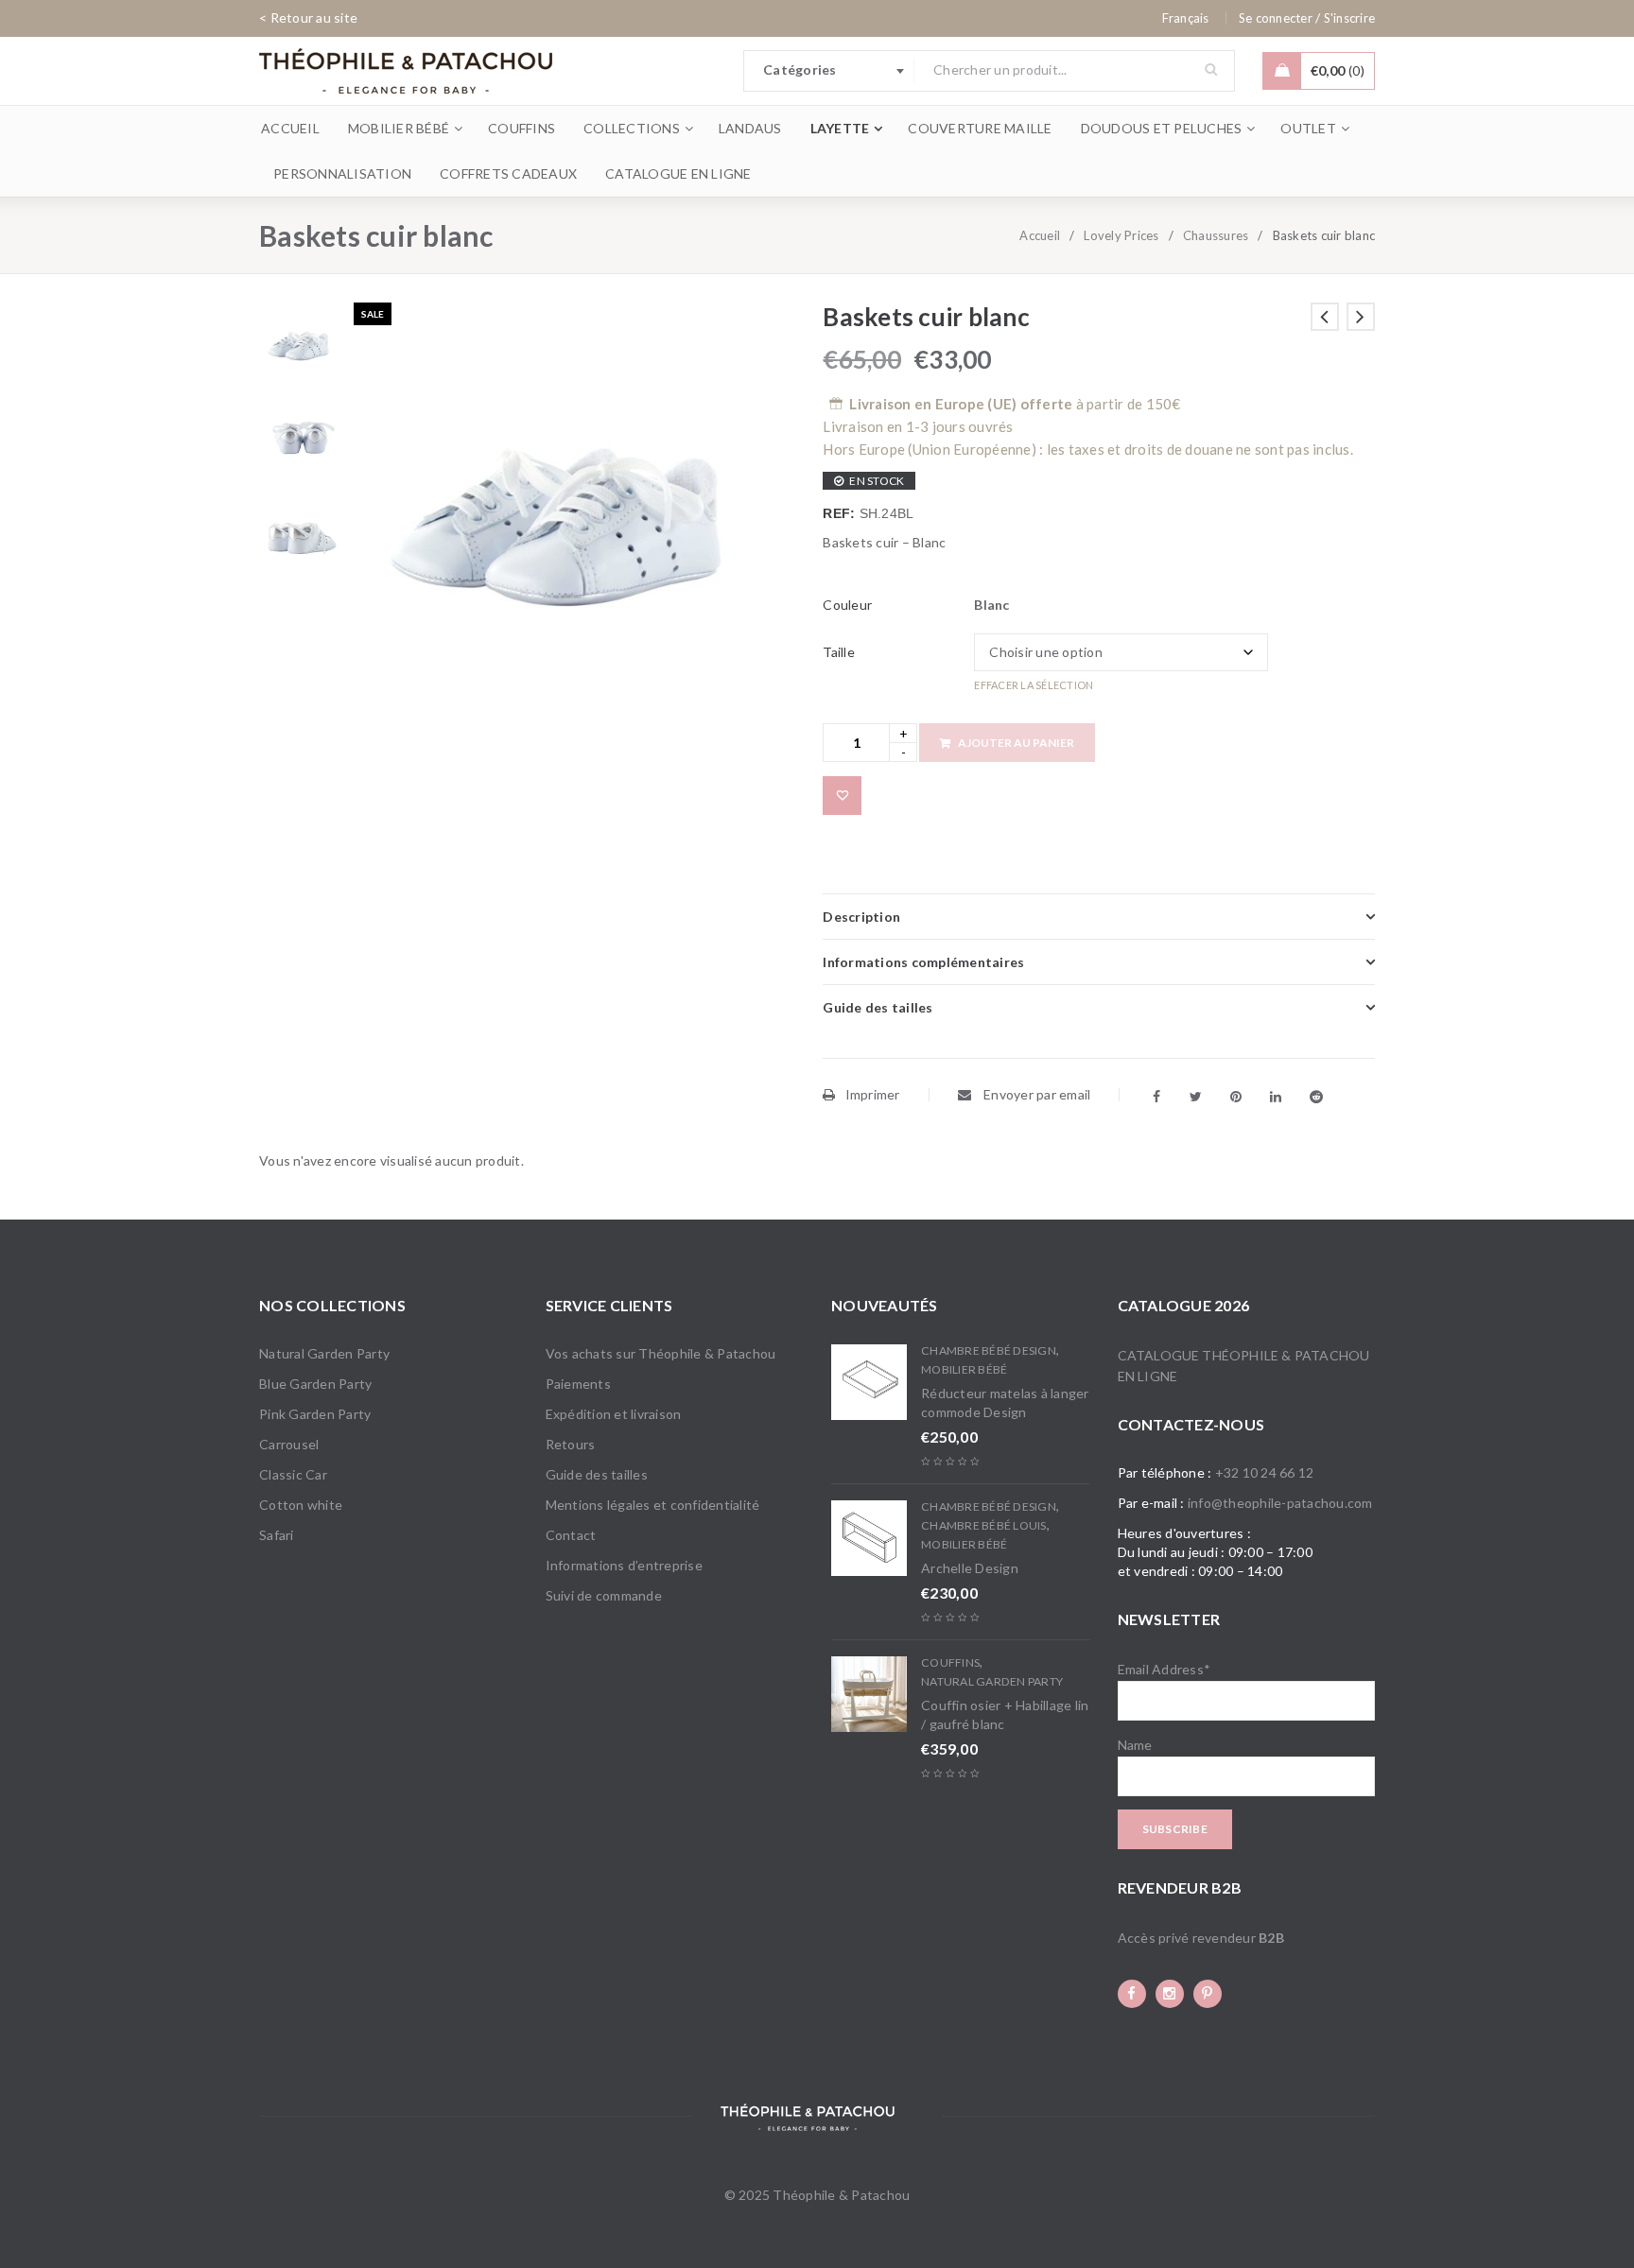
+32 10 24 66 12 (1265, 1472)
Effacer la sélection (1034, 685)
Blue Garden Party (315, 1384)
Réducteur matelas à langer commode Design (1005, 1402)
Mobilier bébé (964, 1369)
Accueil (1040, 235)
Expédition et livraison (614, 1414)
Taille (839, 652)
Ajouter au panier (1016, 743)
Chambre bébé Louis (984, 1525)
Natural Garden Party (324, 1353)
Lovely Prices (1121, 235)
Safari (277, 1535)
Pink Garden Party (315, 1414)
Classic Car (293, 1474)
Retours (571, 1444)
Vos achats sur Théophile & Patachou (661, 1353)
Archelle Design (970, 1568)
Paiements (578, 1384)
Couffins (950, 1662)
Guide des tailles (597, 1474)
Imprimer (872, 1094)
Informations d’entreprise (624, 1565)
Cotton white (301, 1505)
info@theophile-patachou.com (1280, 1503)
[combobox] (829, 71)
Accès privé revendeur (1201, 1938)
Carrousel (289, 1444)
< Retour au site (308, 17)
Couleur (847, 605)
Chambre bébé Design (989, 1350)
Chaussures (1216, 235)
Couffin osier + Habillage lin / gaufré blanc (1005, 1714)
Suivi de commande (604, 1595)
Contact (571, 1535)
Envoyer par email (1036, 1094)
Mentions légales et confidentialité (653, 1505)
